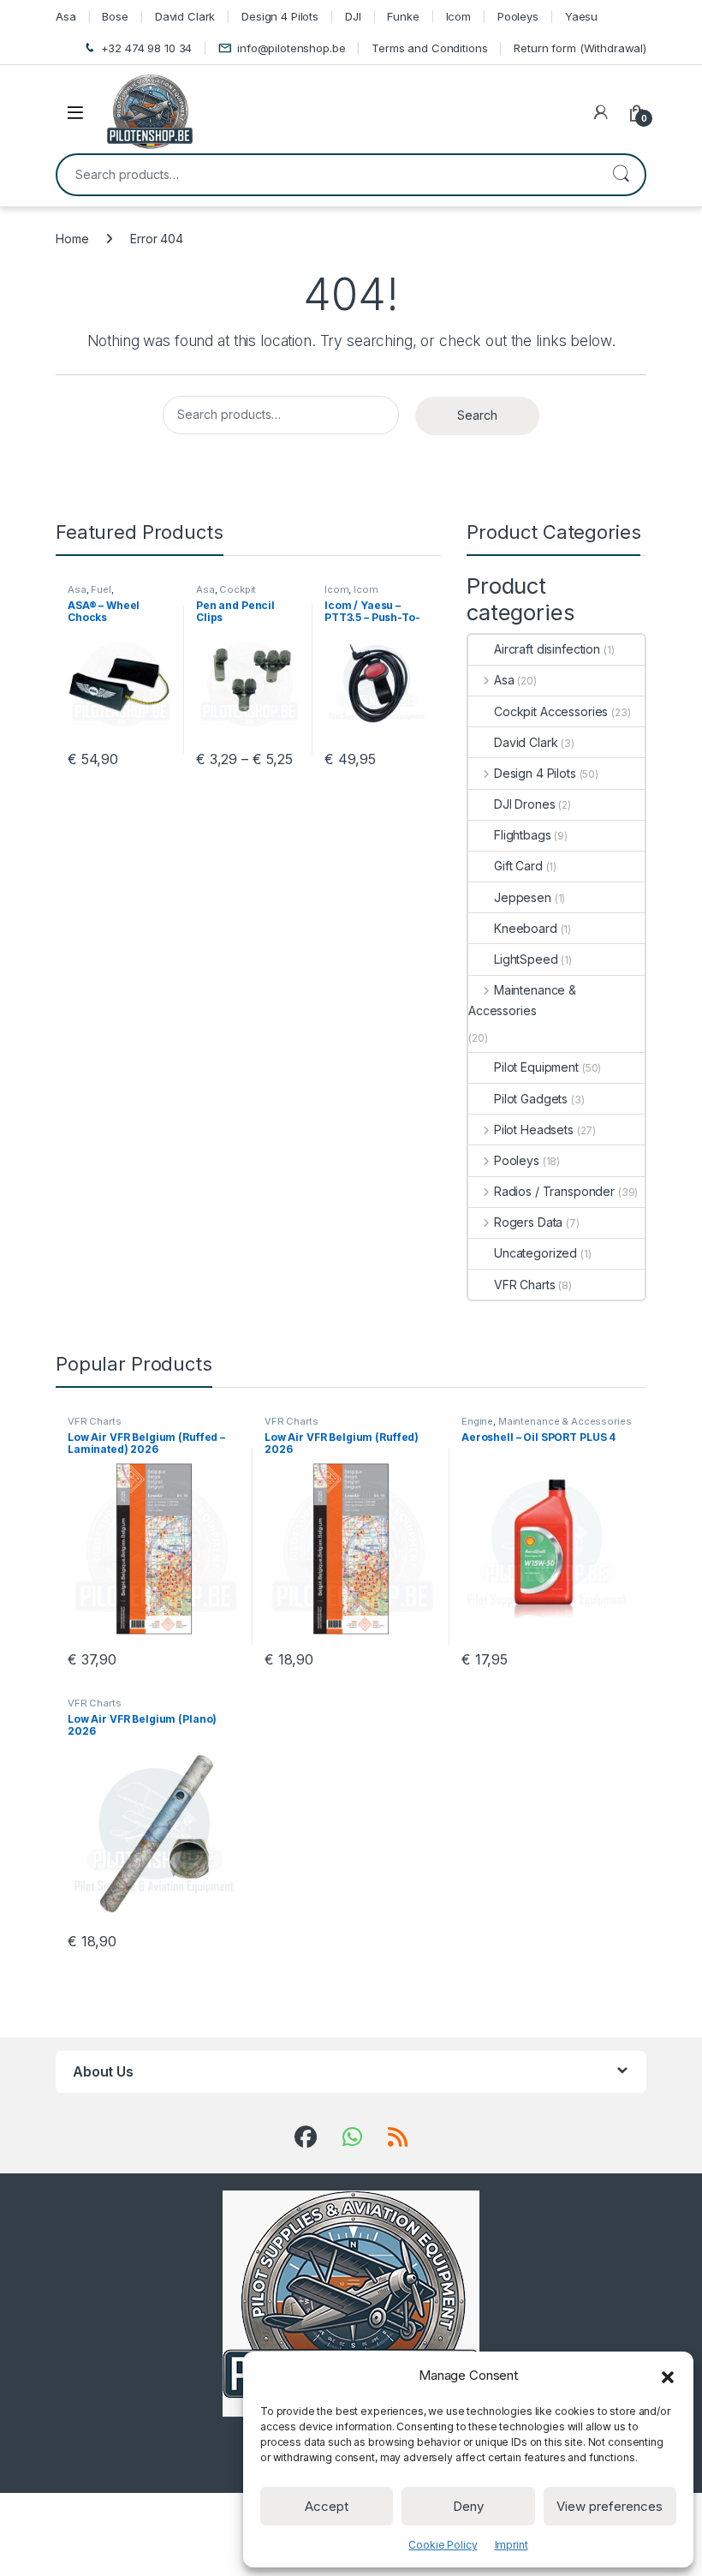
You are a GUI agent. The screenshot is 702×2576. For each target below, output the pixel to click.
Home (72, 239)
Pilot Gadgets (531, 1099)
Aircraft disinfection (547, 649)
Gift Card (518, 866)
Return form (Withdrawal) (580, 48)
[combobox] (327, 175)
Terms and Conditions (429, 48)
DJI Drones (525, 804)
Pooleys (518, 16)
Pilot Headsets (534, 1130)
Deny (468, 2506)
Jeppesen (523, 897)
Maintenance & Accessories (522, 1000)
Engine (477, 1421)
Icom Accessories (354, 595)
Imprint (512, 2545)
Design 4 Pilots (280, 16)
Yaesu (581, 16)
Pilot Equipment (536, 1067)
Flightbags (523, 835)
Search (621, 175)
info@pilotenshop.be (291, 48)
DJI (353, 16)
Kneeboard (526, 928)
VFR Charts (525, 1285)
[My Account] (601, 112)
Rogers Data (528, 1222)
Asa (66, 16)
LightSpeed (526, 959)
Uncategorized (535, 1253)
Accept (327, 2506)
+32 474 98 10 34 (147, 48)
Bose (115, 16)
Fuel (101, 589)
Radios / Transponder (554, 1191)
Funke (403, 16)
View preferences (610, 2506)
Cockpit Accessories (226, 595)
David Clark (185, 16)
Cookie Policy (443, 2545)
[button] (668, 2376)
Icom (458, 16)
